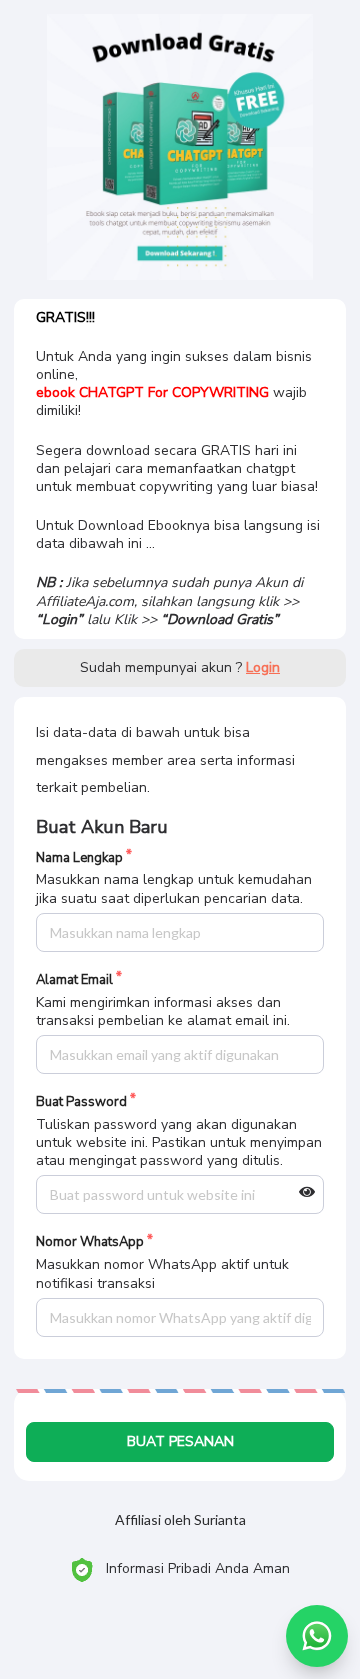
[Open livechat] (317, 1636)
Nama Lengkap (79, 858)
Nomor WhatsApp (90, 1242)
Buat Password (81, 1102)
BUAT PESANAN (180, 1441)
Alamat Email (74, 980)
